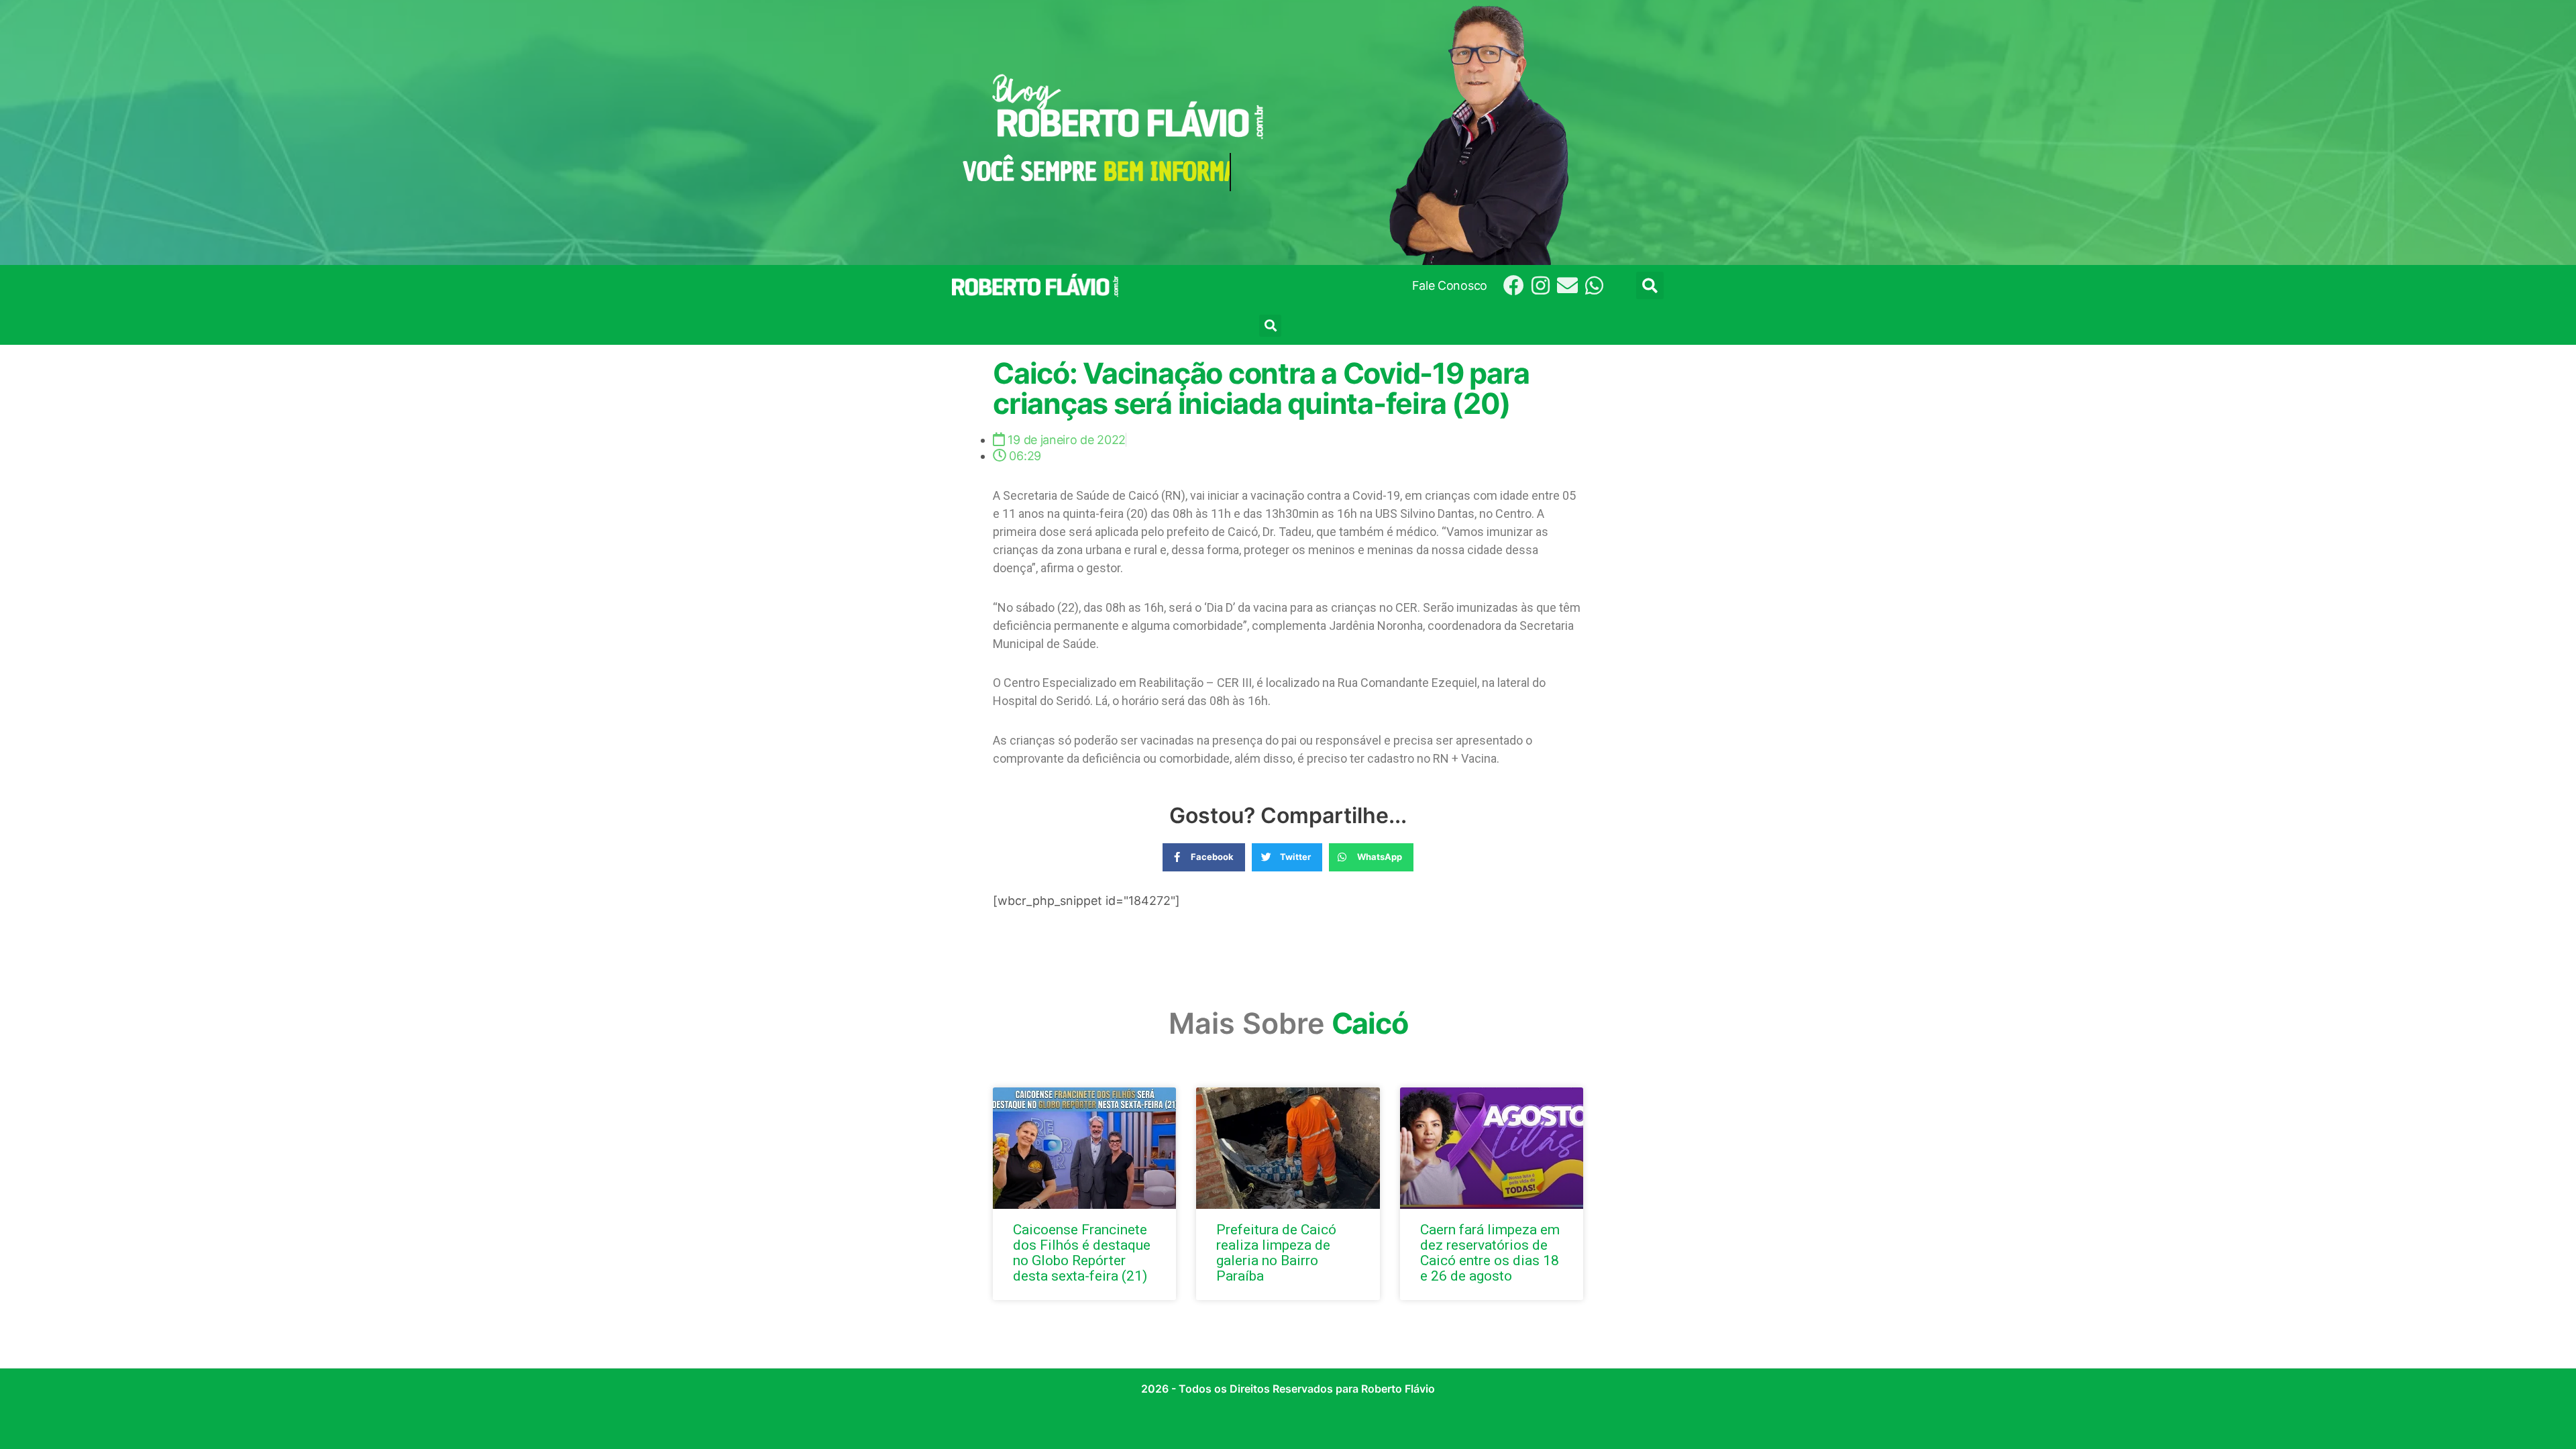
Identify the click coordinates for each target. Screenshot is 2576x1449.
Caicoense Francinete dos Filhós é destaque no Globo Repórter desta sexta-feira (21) (1082, 1253)
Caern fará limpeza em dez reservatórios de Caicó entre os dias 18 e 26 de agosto (1490, 1253)
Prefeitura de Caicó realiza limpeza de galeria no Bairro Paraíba (1276, 1253)
